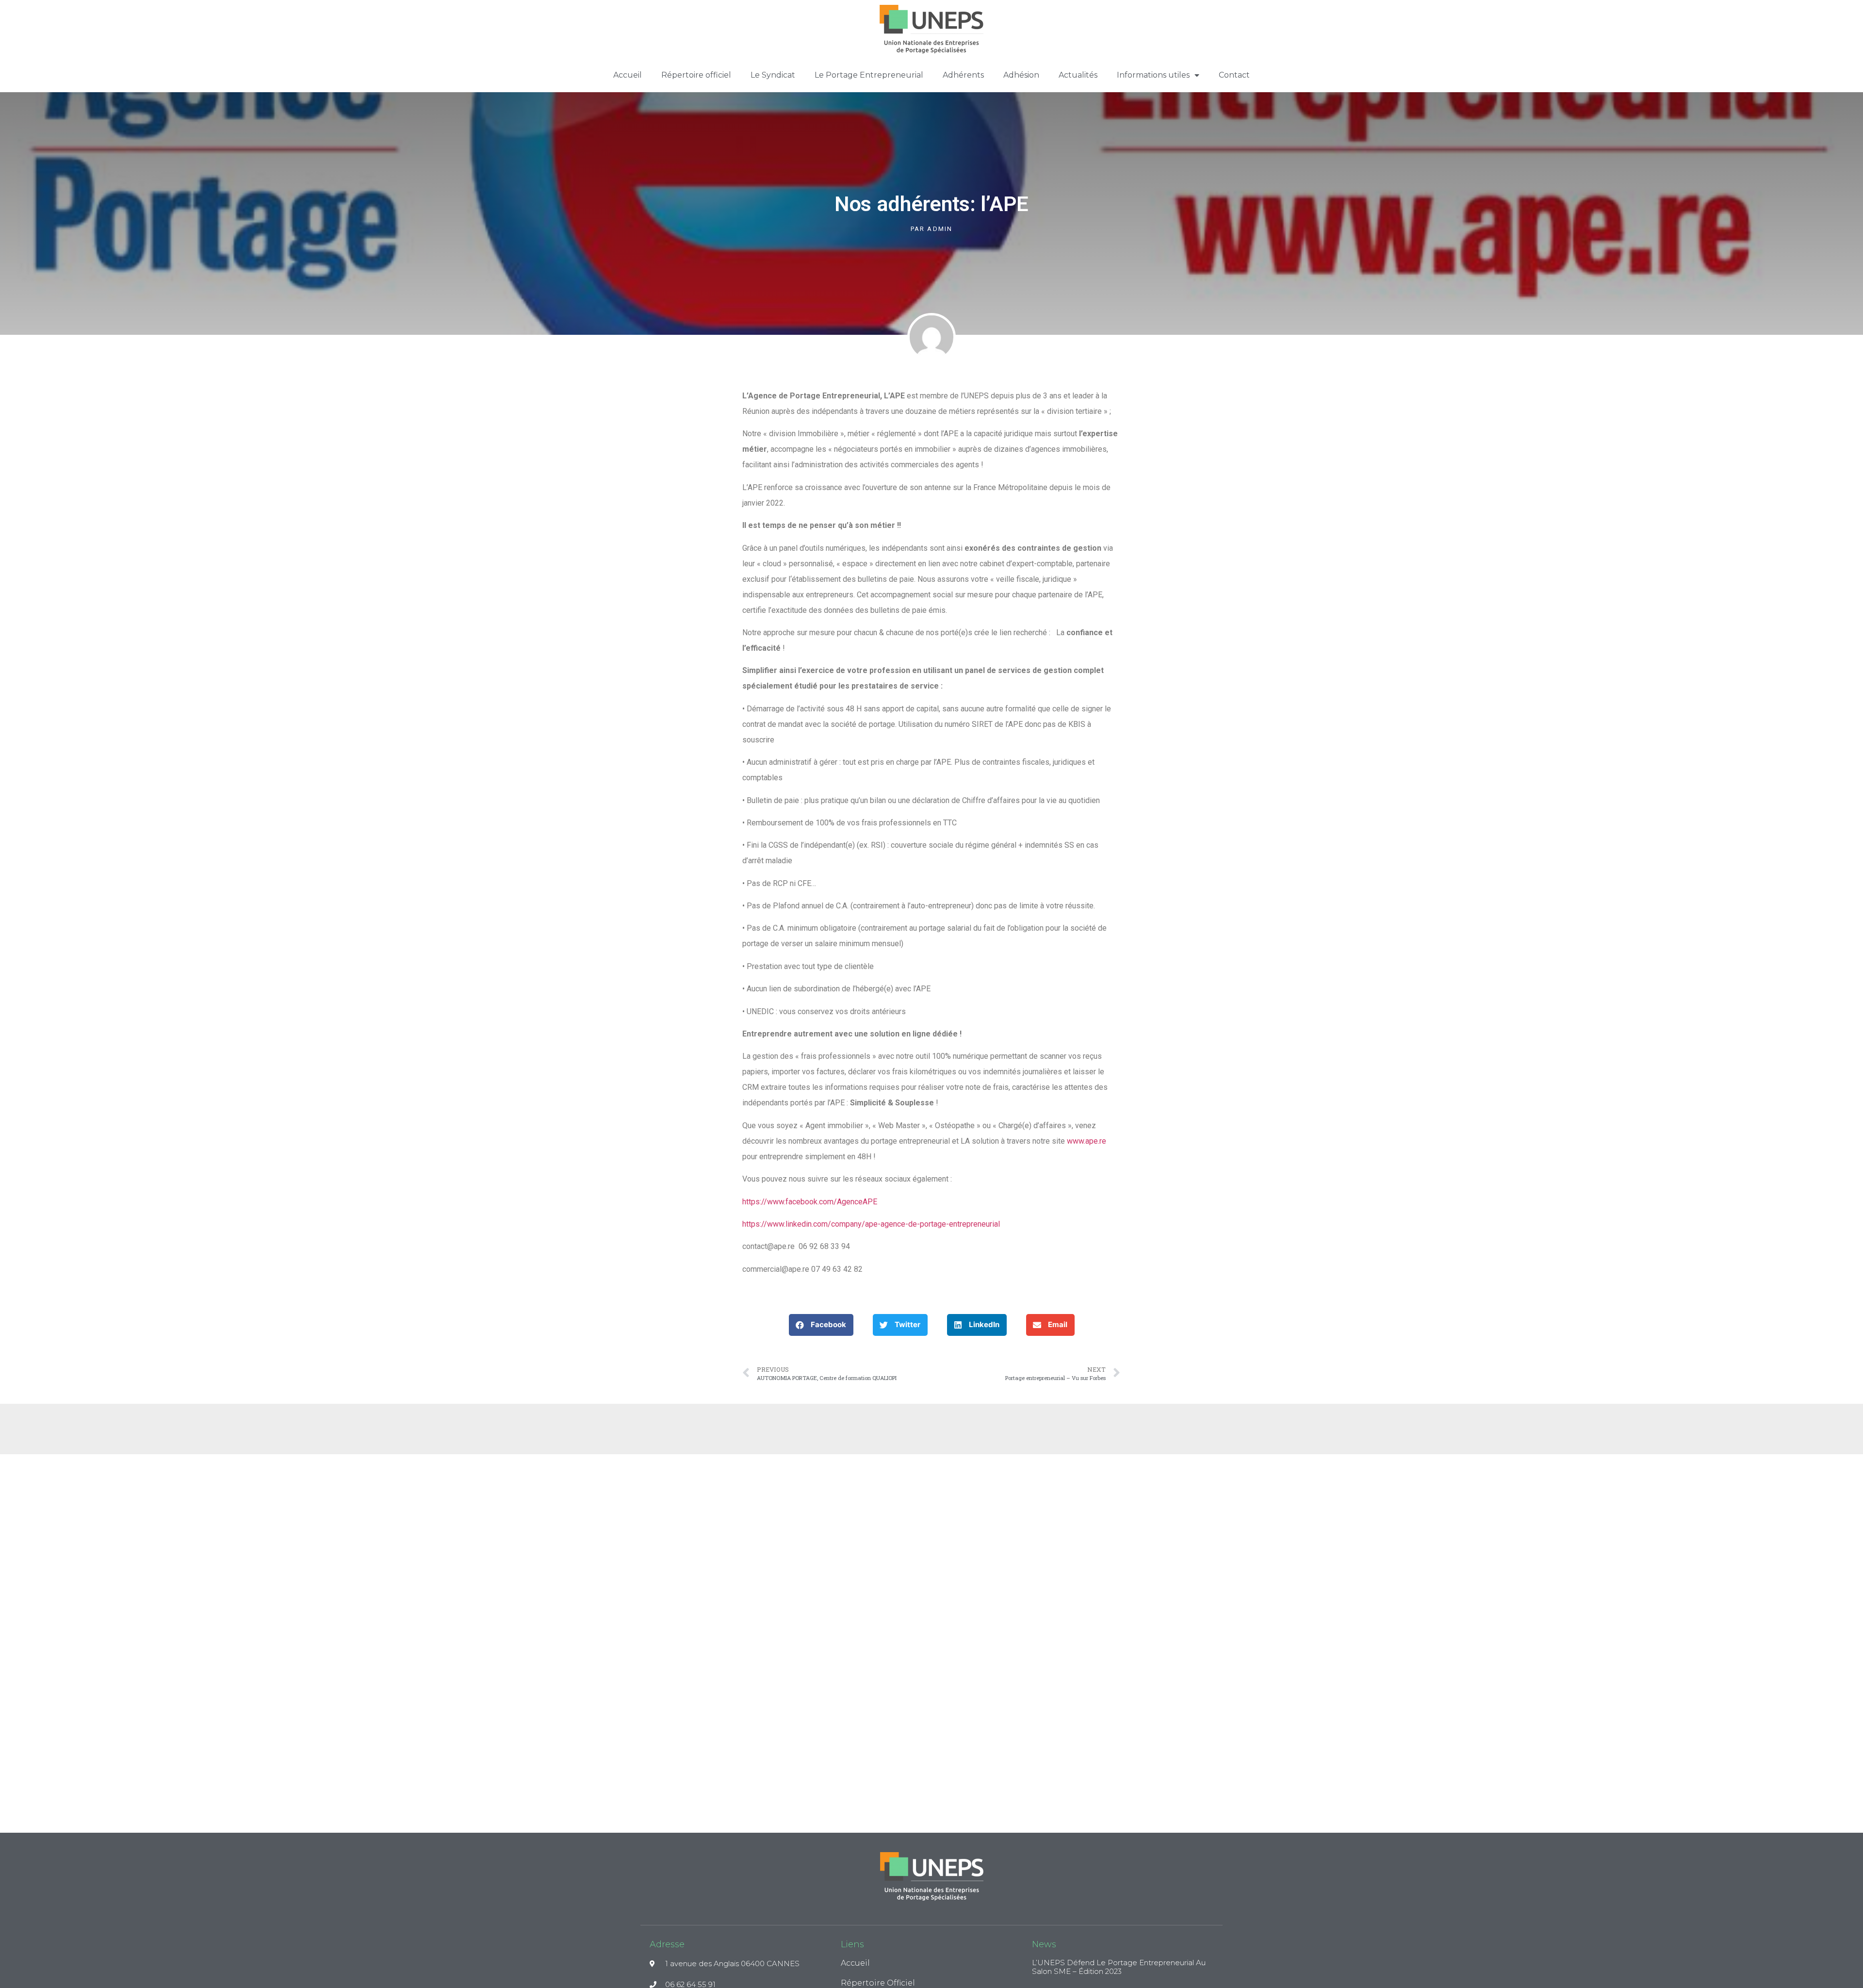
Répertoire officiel (696, 75)
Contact (1234, 75)
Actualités (1078, 75)
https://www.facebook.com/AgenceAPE (810, 1202)
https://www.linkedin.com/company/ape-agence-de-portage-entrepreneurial (871, 1224)
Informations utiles (1153, 75)
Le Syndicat (773, 75)
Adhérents (963, 75)
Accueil (628, 75)
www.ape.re (1087, 1141)
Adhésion (1021, 75)
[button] (821, 1325)
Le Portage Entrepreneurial (869, 75)
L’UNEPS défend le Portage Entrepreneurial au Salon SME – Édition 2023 (1119, 1967)
